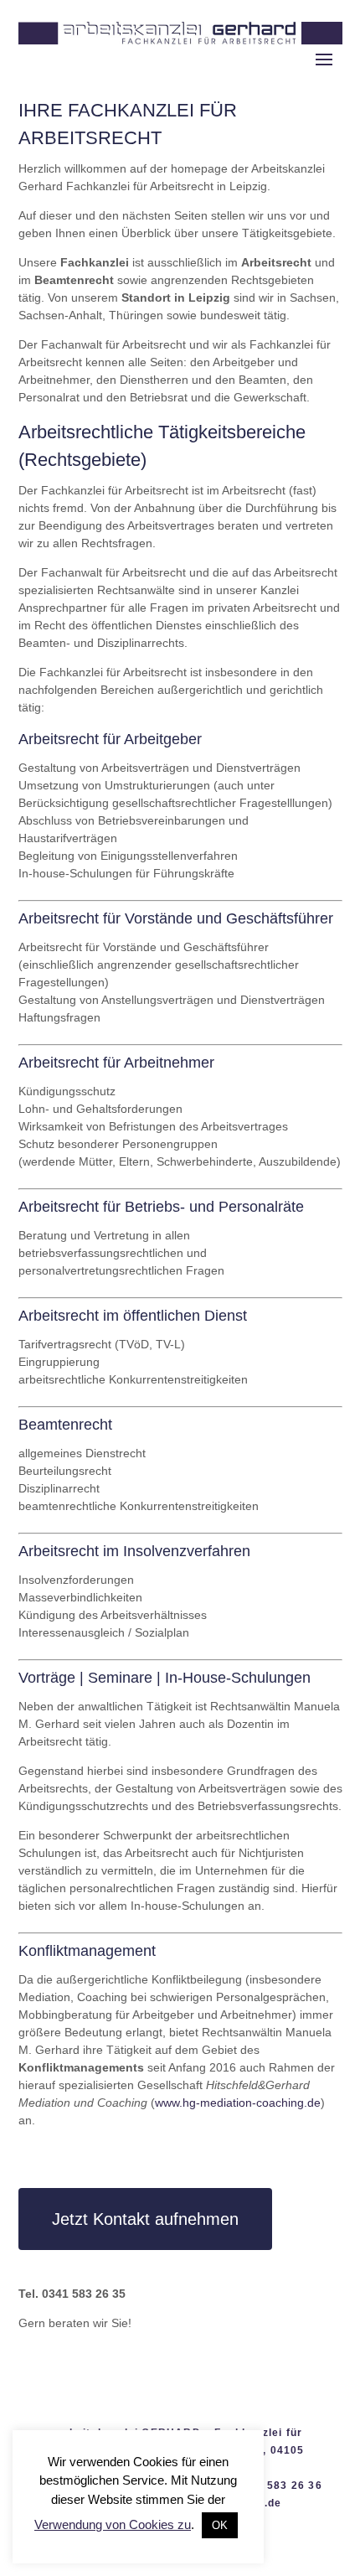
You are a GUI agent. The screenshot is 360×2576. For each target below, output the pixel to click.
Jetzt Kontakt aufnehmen (145, 2219)
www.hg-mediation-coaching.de (238, 2103)
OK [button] (220, 2525)
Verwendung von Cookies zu (113, 2524)
